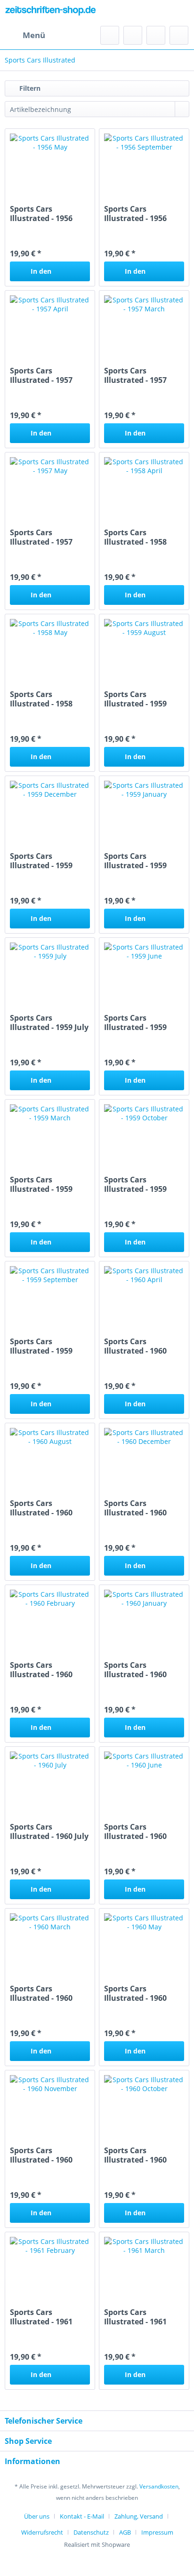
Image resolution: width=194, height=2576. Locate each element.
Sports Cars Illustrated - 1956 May (41, 214)
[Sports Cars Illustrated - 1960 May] (144, 1942)
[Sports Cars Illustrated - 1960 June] (144, 1780)
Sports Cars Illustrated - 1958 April (135, 537)
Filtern (29, 88)
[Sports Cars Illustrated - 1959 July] (50, 971)
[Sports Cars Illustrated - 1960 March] (50, 1942)
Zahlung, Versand (139, 2516)
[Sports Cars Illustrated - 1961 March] (144, 2265)
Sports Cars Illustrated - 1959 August (135, 699)
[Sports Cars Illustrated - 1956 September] (144, 162)
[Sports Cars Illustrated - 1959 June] (144, 971)
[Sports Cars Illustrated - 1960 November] (50, 2103)
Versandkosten (159, 2486)
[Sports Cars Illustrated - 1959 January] (144, 809)
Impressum (157, 2532)
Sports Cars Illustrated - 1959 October (135, 1184)
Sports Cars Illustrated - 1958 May (41, 699)
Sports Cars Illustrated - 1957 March (135, 375)
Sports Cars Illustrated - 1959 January (135, 861)
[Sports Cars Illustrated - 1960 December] (144, 1456)
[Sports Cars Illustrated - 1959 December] (50, 809)
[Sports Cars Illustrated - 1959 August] (144, 647)
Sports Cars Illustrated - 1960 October (135, 2155)
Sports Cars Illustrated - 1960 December (135, 1508)
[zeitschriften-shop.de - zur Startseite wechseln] (51, 13)
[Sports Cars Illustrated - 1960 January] (144, 1618)
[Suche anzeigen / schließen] (110, 35)
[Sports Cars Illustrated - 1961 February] (50, 2265)
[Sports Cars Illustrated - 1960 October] (144, 2103)
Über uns (37, 2516)
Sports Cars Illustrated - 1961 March (135, 2317)
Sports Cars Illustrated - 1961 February (41, 2317)
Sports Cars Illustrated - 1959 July (49, 1022)
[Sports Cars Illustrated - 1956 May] (50, 162)
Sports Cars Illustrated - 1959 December (41, 861)
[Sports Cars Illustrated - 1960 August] (50, 1456)
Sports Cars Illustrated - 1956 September (135, 214)
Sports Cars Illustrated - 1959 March (41, 1184)
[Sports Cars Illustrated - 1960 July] (50, 1780)
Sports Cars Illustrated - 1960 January (135, 1670)
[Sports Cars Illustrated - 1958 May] (50, 647)
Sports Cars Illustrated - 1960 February (41, 1670)
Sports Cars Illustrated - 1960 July (49, 1831)
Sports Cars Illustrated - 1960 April (135, 1346)
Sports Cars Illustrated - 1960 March (41, 1993)
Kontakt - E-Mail (82, 2516)
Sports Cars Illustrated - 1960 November (41, 2155)
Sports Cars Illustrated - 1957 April (41, 375)
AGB (125, 2532)
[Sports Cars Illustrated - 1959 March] (50, 1133)
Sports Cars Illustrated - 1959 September (41, 1346)
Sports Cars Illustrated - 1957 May (41, 537)
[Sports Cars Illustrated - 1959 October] (144, 1133)
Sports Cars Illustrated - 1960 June (135, 1831)
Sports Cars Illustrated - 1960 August (41, 1508)
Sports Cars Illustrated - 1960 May (135, 1993)
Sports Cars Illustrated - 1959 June (135, 1022)
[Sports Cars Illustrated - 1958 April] (144, 485)
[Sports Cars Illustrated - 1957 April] (50, 324)
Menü (34, 35)
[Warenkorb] (179, 35)
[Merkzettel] (133, 35)
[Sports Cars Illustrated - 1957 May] (50, 485)
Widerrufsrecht (42, 2532)
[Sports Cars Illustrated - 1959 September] (50, 1294)
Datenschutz (91, 2532)
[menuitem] (25, 35)
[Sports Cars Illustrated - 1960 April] (144, 1294)
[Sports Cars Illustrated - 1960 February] (50, 1618)
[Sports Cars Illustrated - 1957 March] (144, 324)
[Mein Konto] (156, 35)
